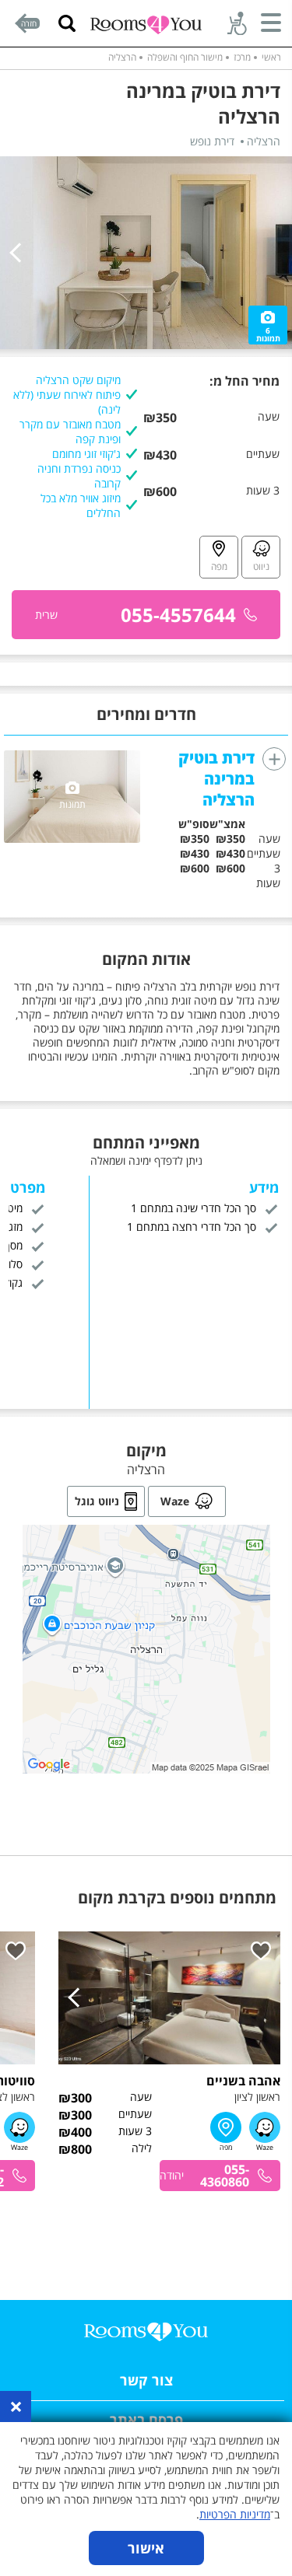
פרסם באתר (146, 2420)
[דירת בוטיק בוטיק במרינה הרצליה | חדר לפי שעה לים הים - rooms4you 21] (146, 253)
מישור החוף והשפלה (185, 57)
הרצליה (122, 57)
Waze (175, 1501)
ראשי (271, 57)
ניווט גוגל (97, 1501)
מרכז (242, 57)
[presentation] (19, 253)
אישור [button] (146, 2548)
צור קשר (146, 2380)
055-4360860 (225, 2176)
